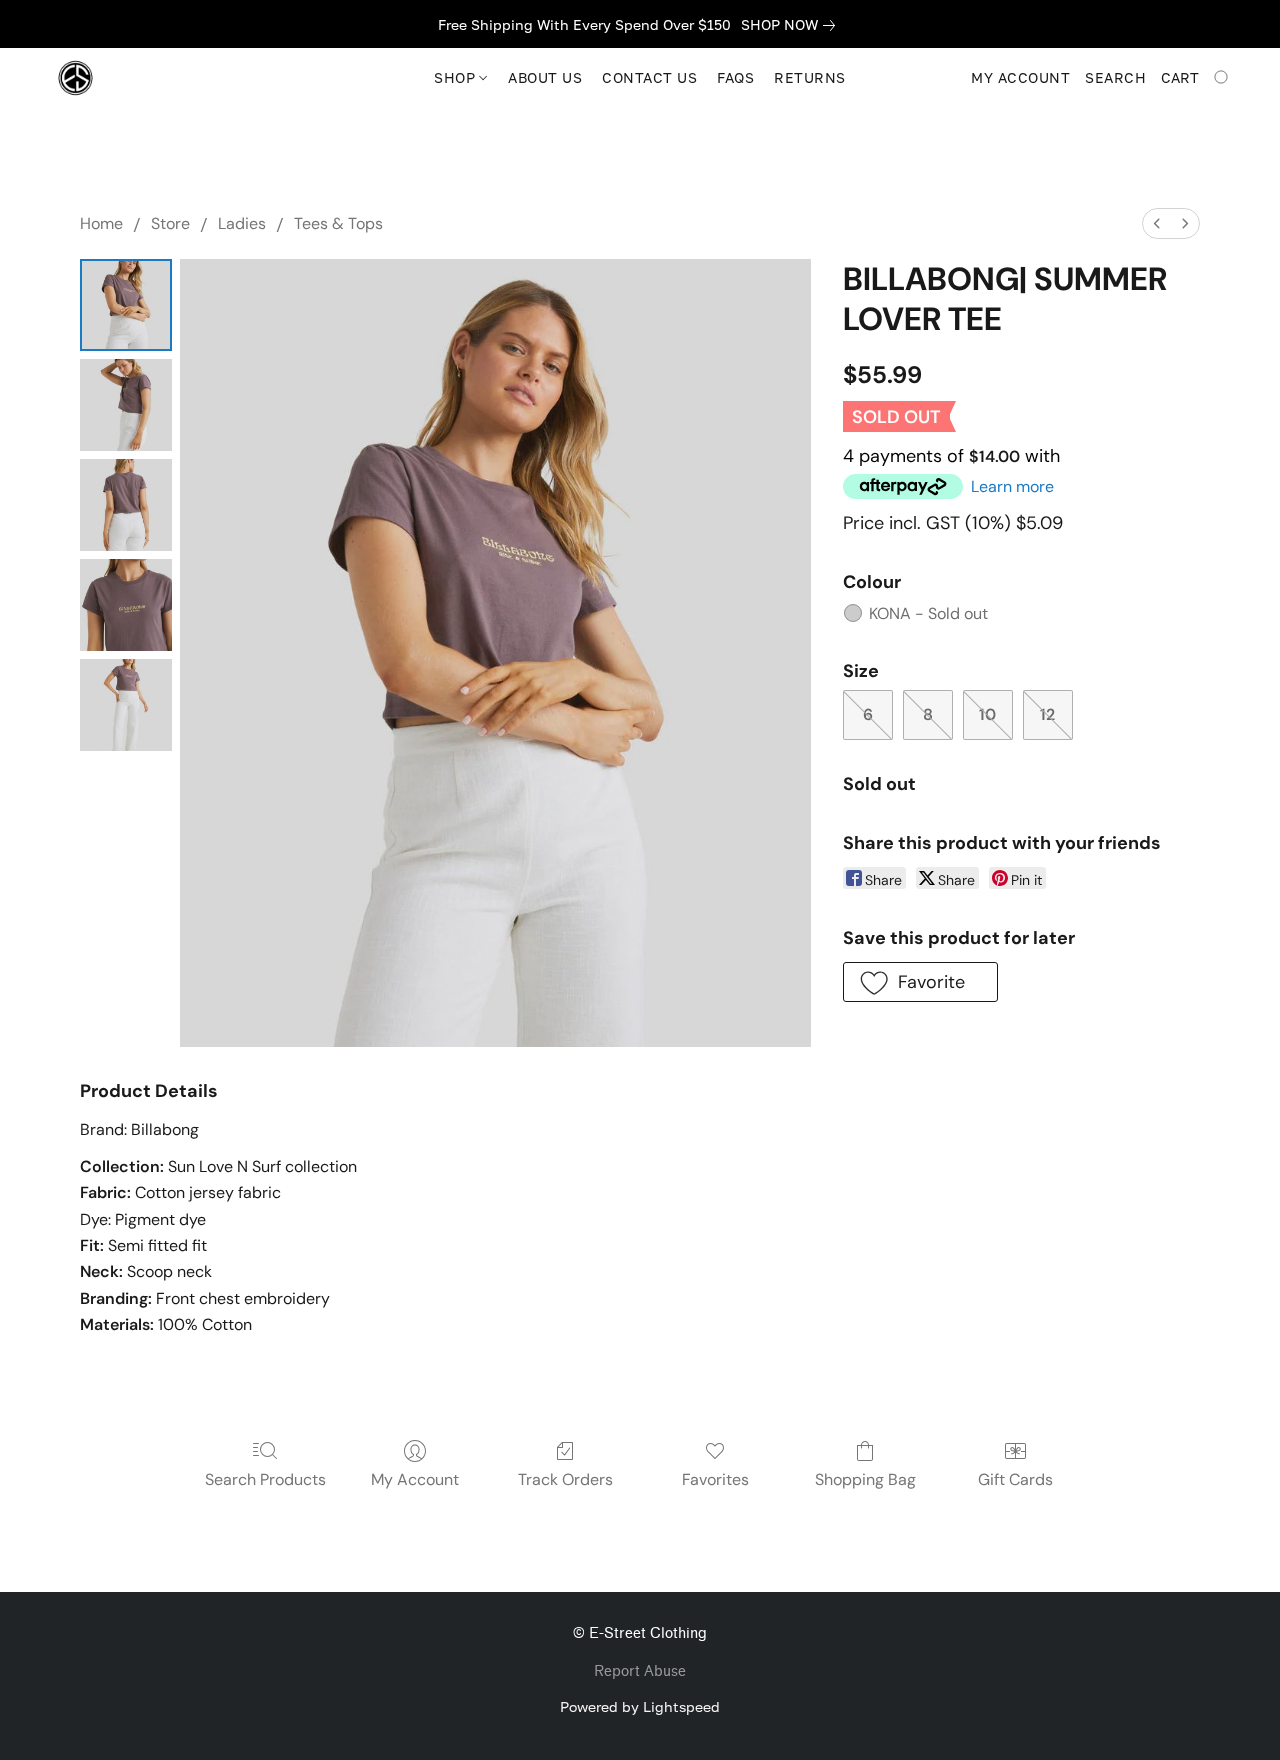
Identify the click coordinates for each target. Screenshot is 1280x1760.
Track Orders (565, 1479)
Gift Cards (1015, 1479)
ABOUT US (545, 77)
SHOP (457, 77)
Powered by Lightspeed (640, 1706)
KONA (928, 613)
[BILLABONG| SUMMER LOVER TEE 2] (126, 505)
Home (101, 223)
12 (1047, 714)
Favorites (715, 1479)
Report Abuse (640, 1671)
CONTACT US (649, 77)
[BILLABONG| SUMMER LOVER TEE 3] (126, 605)
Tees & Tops (338, 223)
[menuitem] (1157, 223)
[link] (792, 25)
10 (987, 714)
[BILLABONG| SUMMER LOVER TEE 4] (126, 705)
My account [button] (1020, 77)
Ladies (242, 223)
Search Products (265, 1479)
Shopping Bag (865, 1479)
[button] (75, 78)
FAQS (735, 77)
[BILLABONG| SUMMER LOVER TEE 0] (126, 305)
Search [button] (1115, 77)
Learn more (1012, 486)
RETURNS (810, 77)
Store (170, 223)
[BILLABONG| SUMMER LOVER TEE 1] (126, 405)
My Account (415, 1479)
